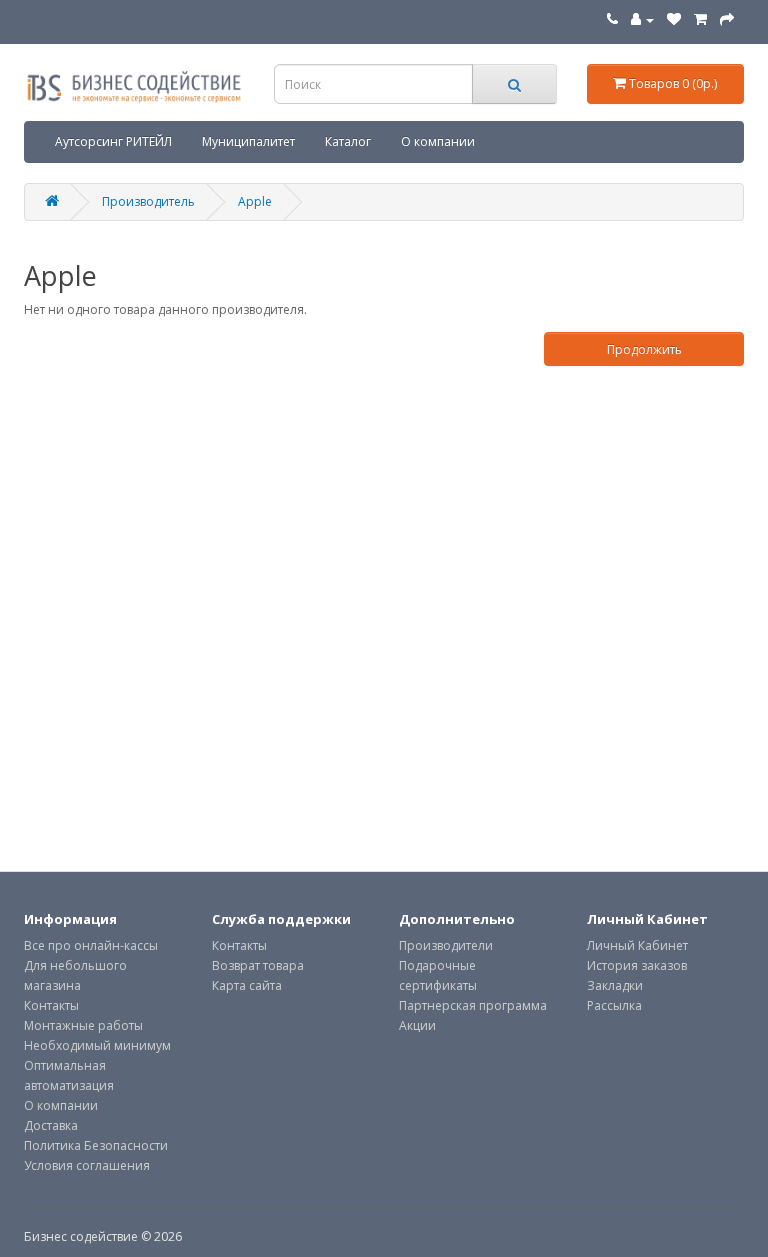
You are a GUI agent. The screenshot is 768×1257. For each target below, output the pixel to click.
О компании (438, 141)
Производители (446, 945)
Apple (255, 201)
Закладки (615, 985)
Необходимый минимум (97, 1045)
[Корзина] (700, 19)
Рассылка (614, 1005)
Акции (417, 1025)
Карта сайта (247, 985)
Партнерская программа (473, 1005)
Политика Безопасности (96, 1145)
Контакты (51, 1005)
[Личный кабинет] (642, 19)
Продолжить (644, 349)
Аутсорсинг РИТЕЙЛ (113, 141)
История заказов (637, 965)
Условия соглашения (87, 1165)
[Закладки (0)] (674, 19)
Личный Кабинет (637, 945)
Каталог (348, 141)
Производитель (148, 201)
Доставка (51, 1125)
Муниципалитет (248, 141)
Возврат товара (258, 965)
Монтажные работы (83, 1025)
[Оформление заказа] (727, 19)
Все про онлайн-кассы (91, 945)
